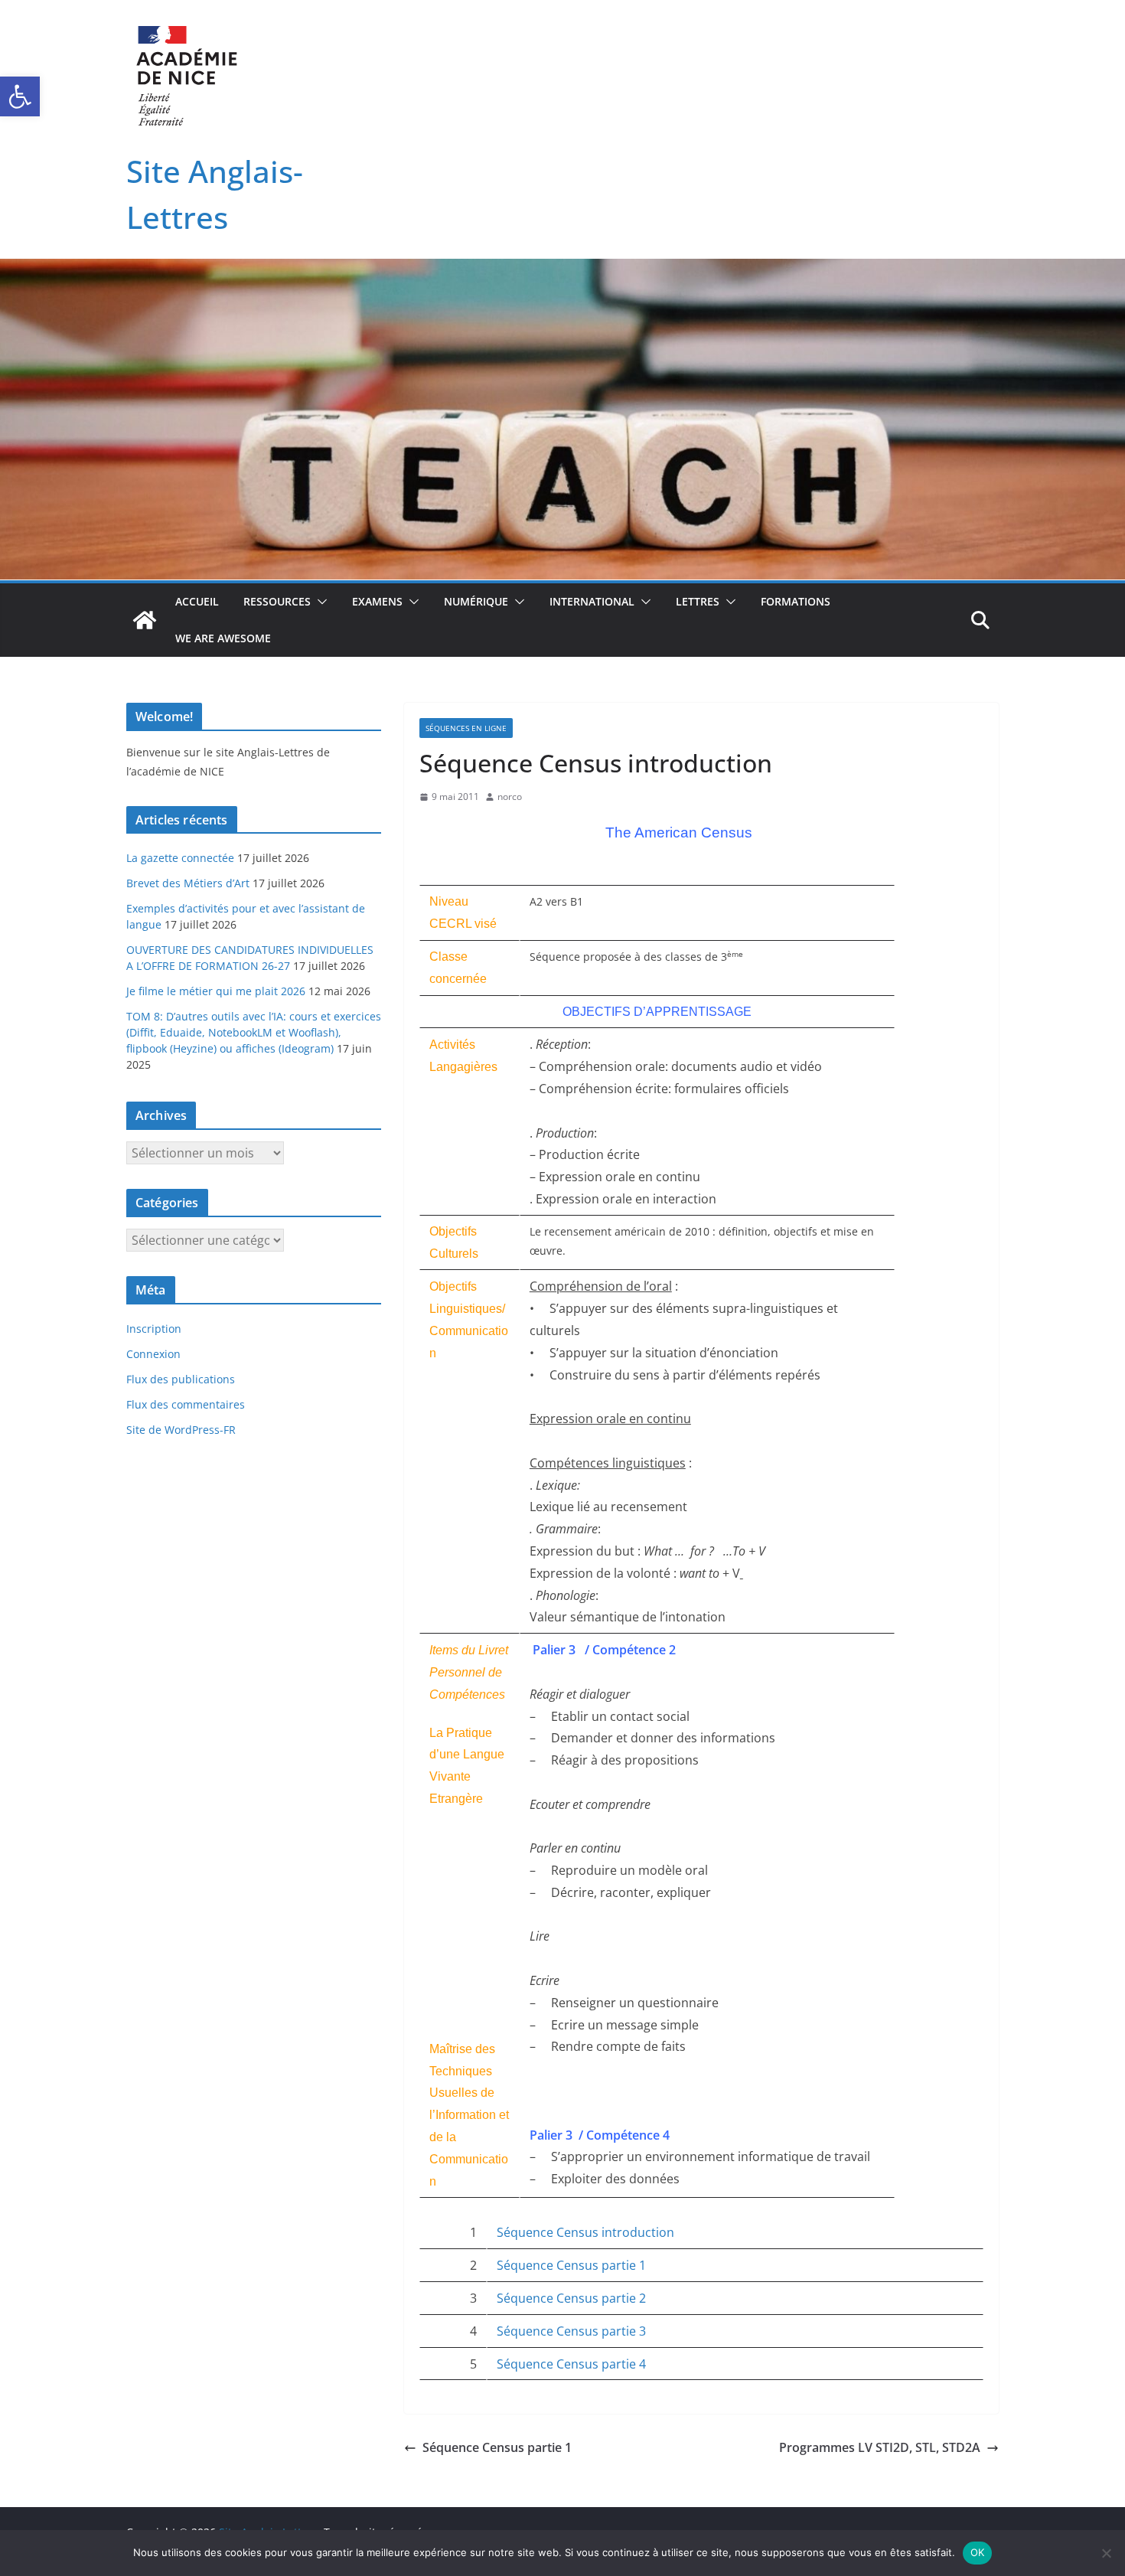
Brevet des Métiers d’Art (188, 883)
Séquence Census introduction (585, 2232)
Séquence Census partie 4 (571, 2364)
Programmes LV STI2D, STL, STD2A (880, 2447)
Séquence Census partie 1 (571, 2265)
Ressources (277, 601)
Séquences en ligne (466, 728)
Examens (377, 601)
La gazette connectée (180, 858)
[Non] (1106, 2553)
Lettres (698, 601)
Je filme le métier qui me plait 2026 (216, 991)
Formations (796, 601)
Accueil (197, 601)
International (592, 601)
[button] (20, 96)
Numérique (476, 601)
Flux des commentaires (186, 1404)
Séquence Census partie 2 (571, 2298)
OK (978, 2552)
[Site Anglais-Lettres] (145, 620)
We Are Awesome (223, 638)
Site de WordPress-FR (181, 1430)
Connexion (153, 1354)
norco (510, 797)
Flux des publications (181, 1379)
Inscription (154, 1329)
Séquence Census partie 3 (571, 2331)
